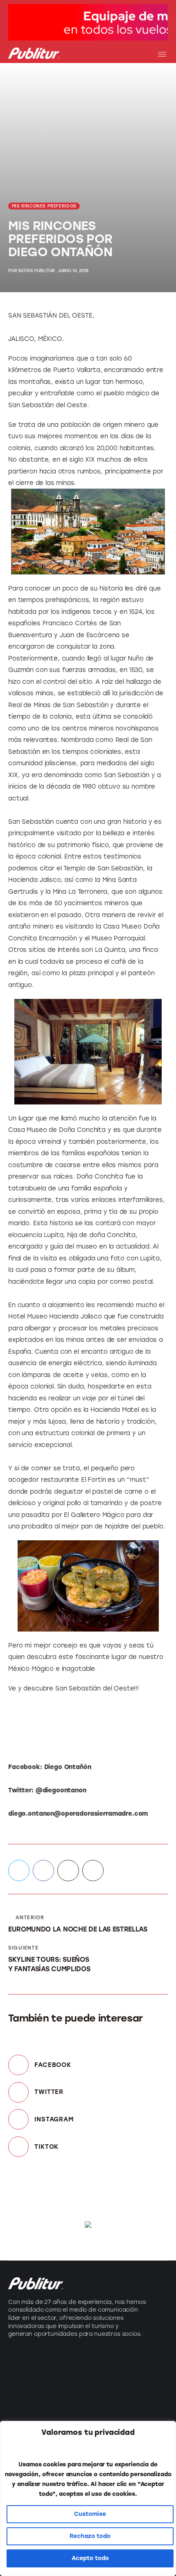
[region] (88, 2498)
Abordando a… (33, 2419)
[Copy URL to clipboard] (93, 1871)
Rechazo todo (90, 2536)
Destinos (23, 2375)
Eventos (21, 2390)
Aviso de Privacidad (125, 2404)
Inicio (101, 2360)
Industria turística (38, 2360)
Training (21, 2404)
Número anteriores (124, 2390)
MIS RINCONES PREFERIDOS (44, 206)
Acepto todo (90, 2558)
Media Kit (107, 2375)
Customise (90, 2514)
